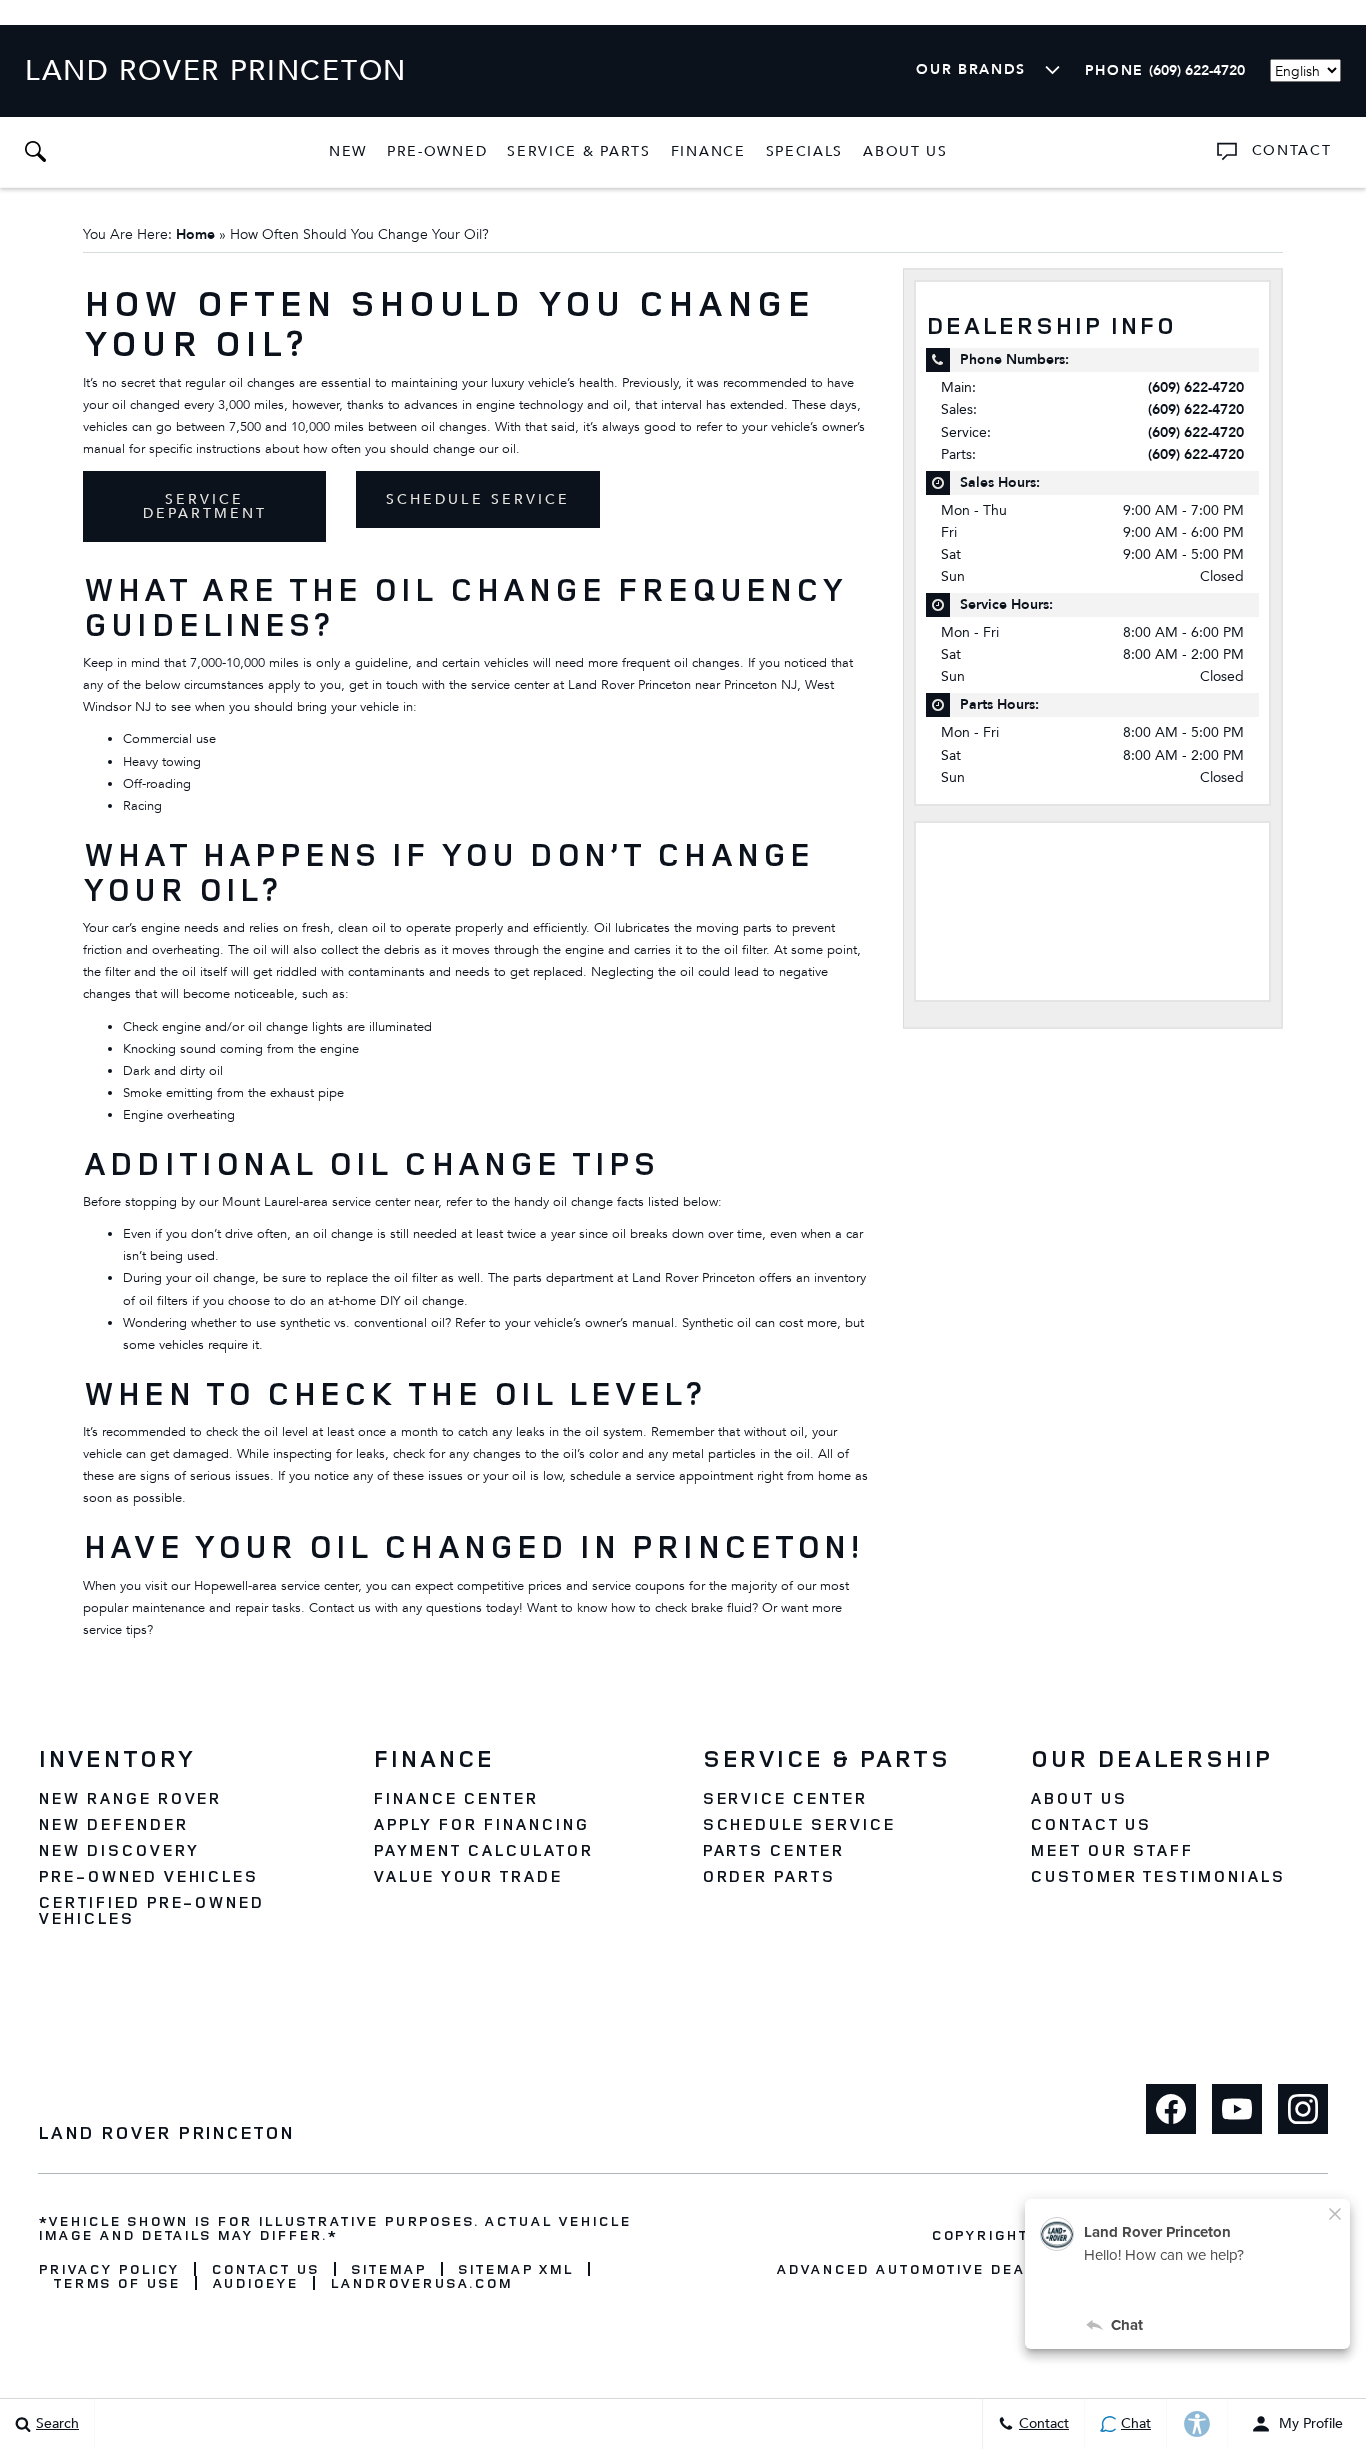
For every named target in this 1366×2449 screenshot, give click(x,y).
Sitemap (388, 2269)
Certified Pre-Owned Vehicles (151, 1910)
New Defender (113, 1824)
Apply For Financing (480, 1824)
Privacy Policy (108, 2269)
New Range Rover (129, 1798)
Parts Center (773, 1850)
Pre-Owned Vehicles (148, 1876)
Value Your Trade (467, 1876)
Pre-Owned (437, 151)
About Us (905, 151)
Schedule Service (478, 499)
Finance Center (455, 1798)
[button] (35, 152)
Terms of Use (116, 2283)
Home (195, 234)
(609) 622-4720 (1196, 387)
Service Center (784, 1798)
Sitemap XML (516, 2269)
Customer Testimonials (1157, 1876)
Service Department (205, 506)
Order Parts (769, 1876)
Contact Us (1091, 1824)
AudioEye (255, 2283)
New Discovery (118, 1850)
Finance (708, 151)
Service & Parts (578, 151)
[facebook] (1171, 2109)
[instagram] (1303, 2109)
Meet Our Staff (1111, 1850)
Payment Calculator (482, 1850)
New (348, 151)
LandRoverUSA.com (420, 2283)
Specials (805, 151)
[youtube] (1237, 2109)
